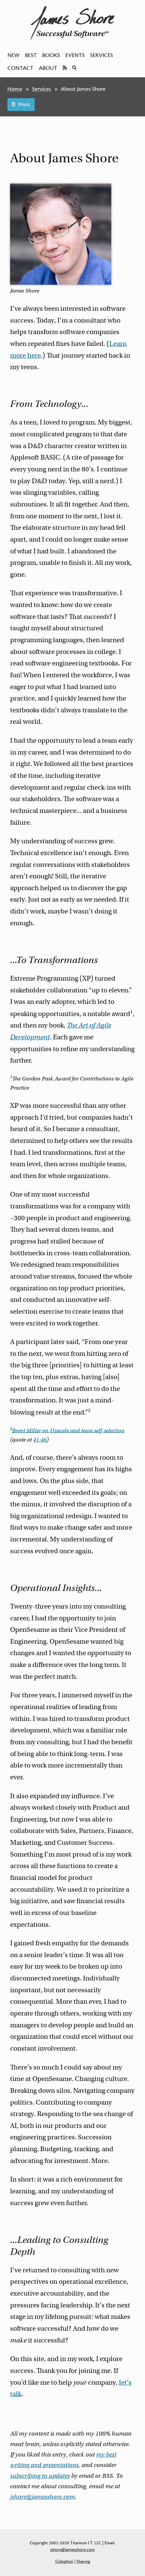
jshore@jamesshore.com (42, 2497)
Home (15, 89)
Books (51, 55)
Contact (20, 68)
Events (75, 55)
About (48, 68)
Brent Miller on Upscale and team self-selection (68, 1430)
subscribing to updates (40, 2476)
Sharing (83, 2561)
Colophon (64, 2561)
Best (31, 55)
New (13, 55)
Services (101, 55)
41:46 (40, 1440)
